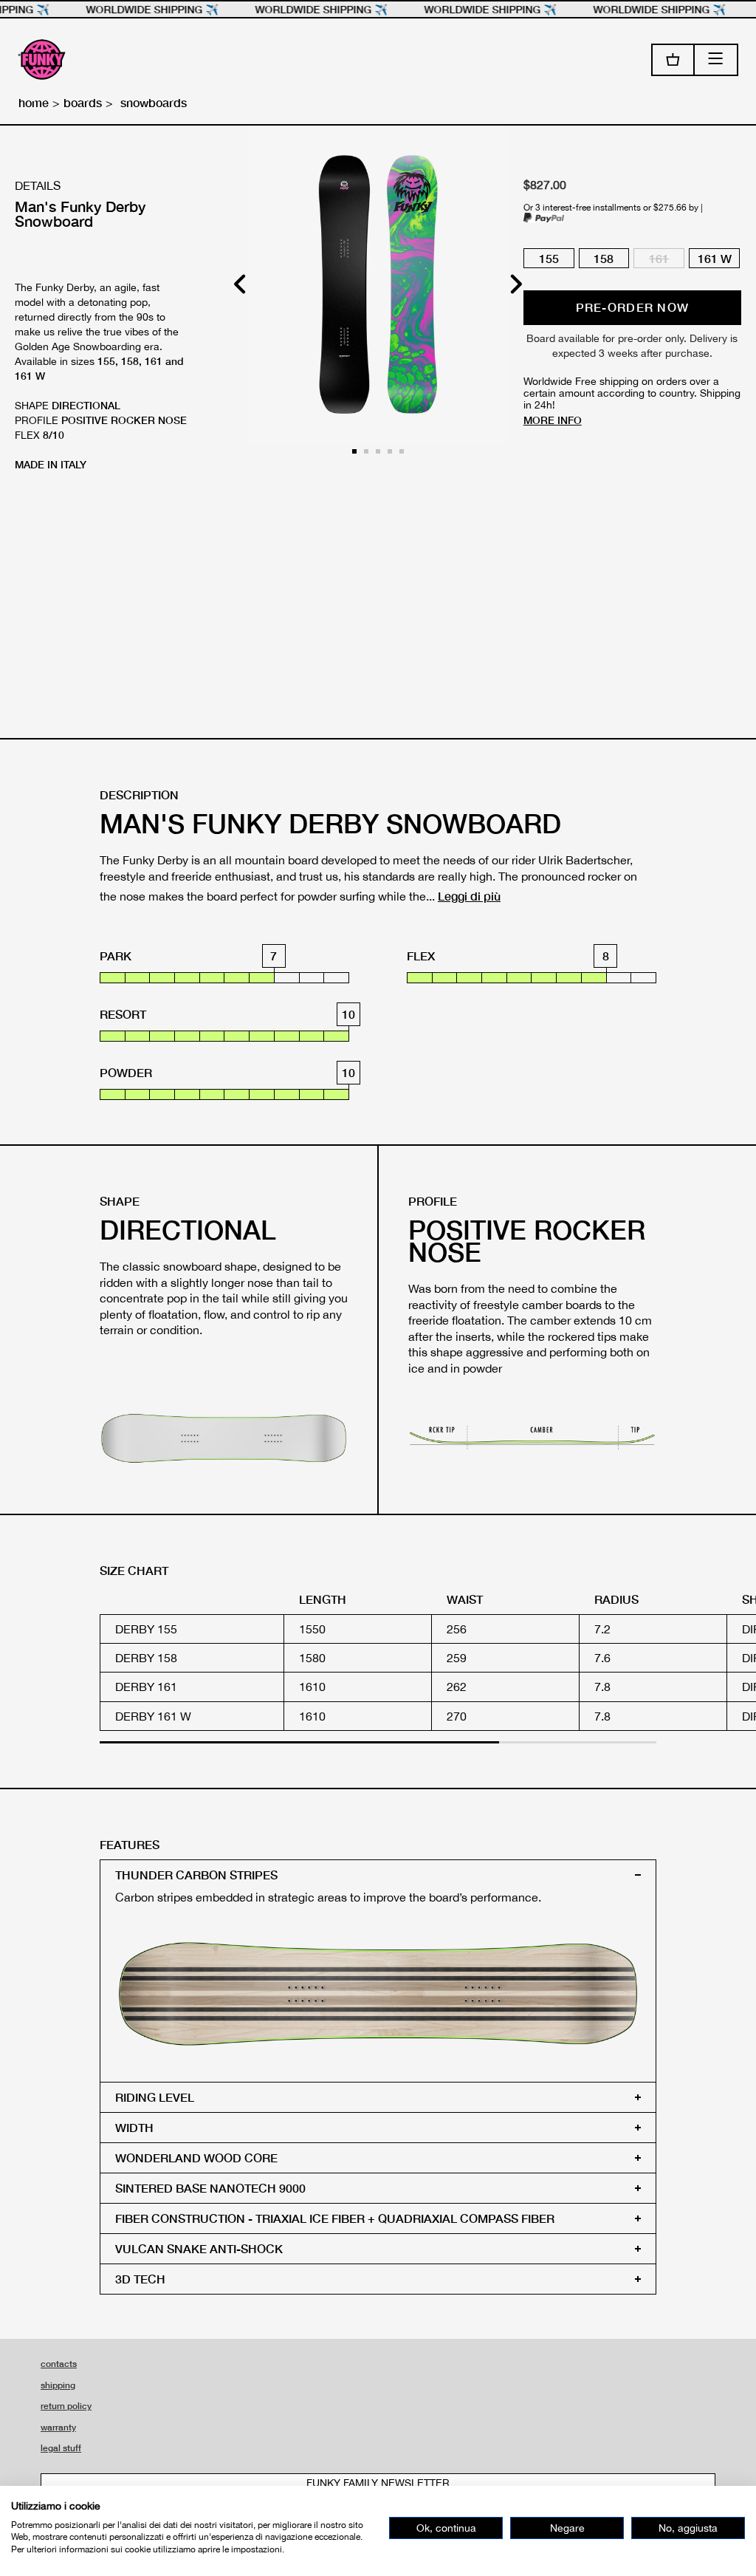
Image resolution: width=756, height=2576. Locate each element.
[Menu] (717, 60)
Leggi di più (469, 896)
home (34, 102)
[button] (516, 284)
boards (83, 102)
